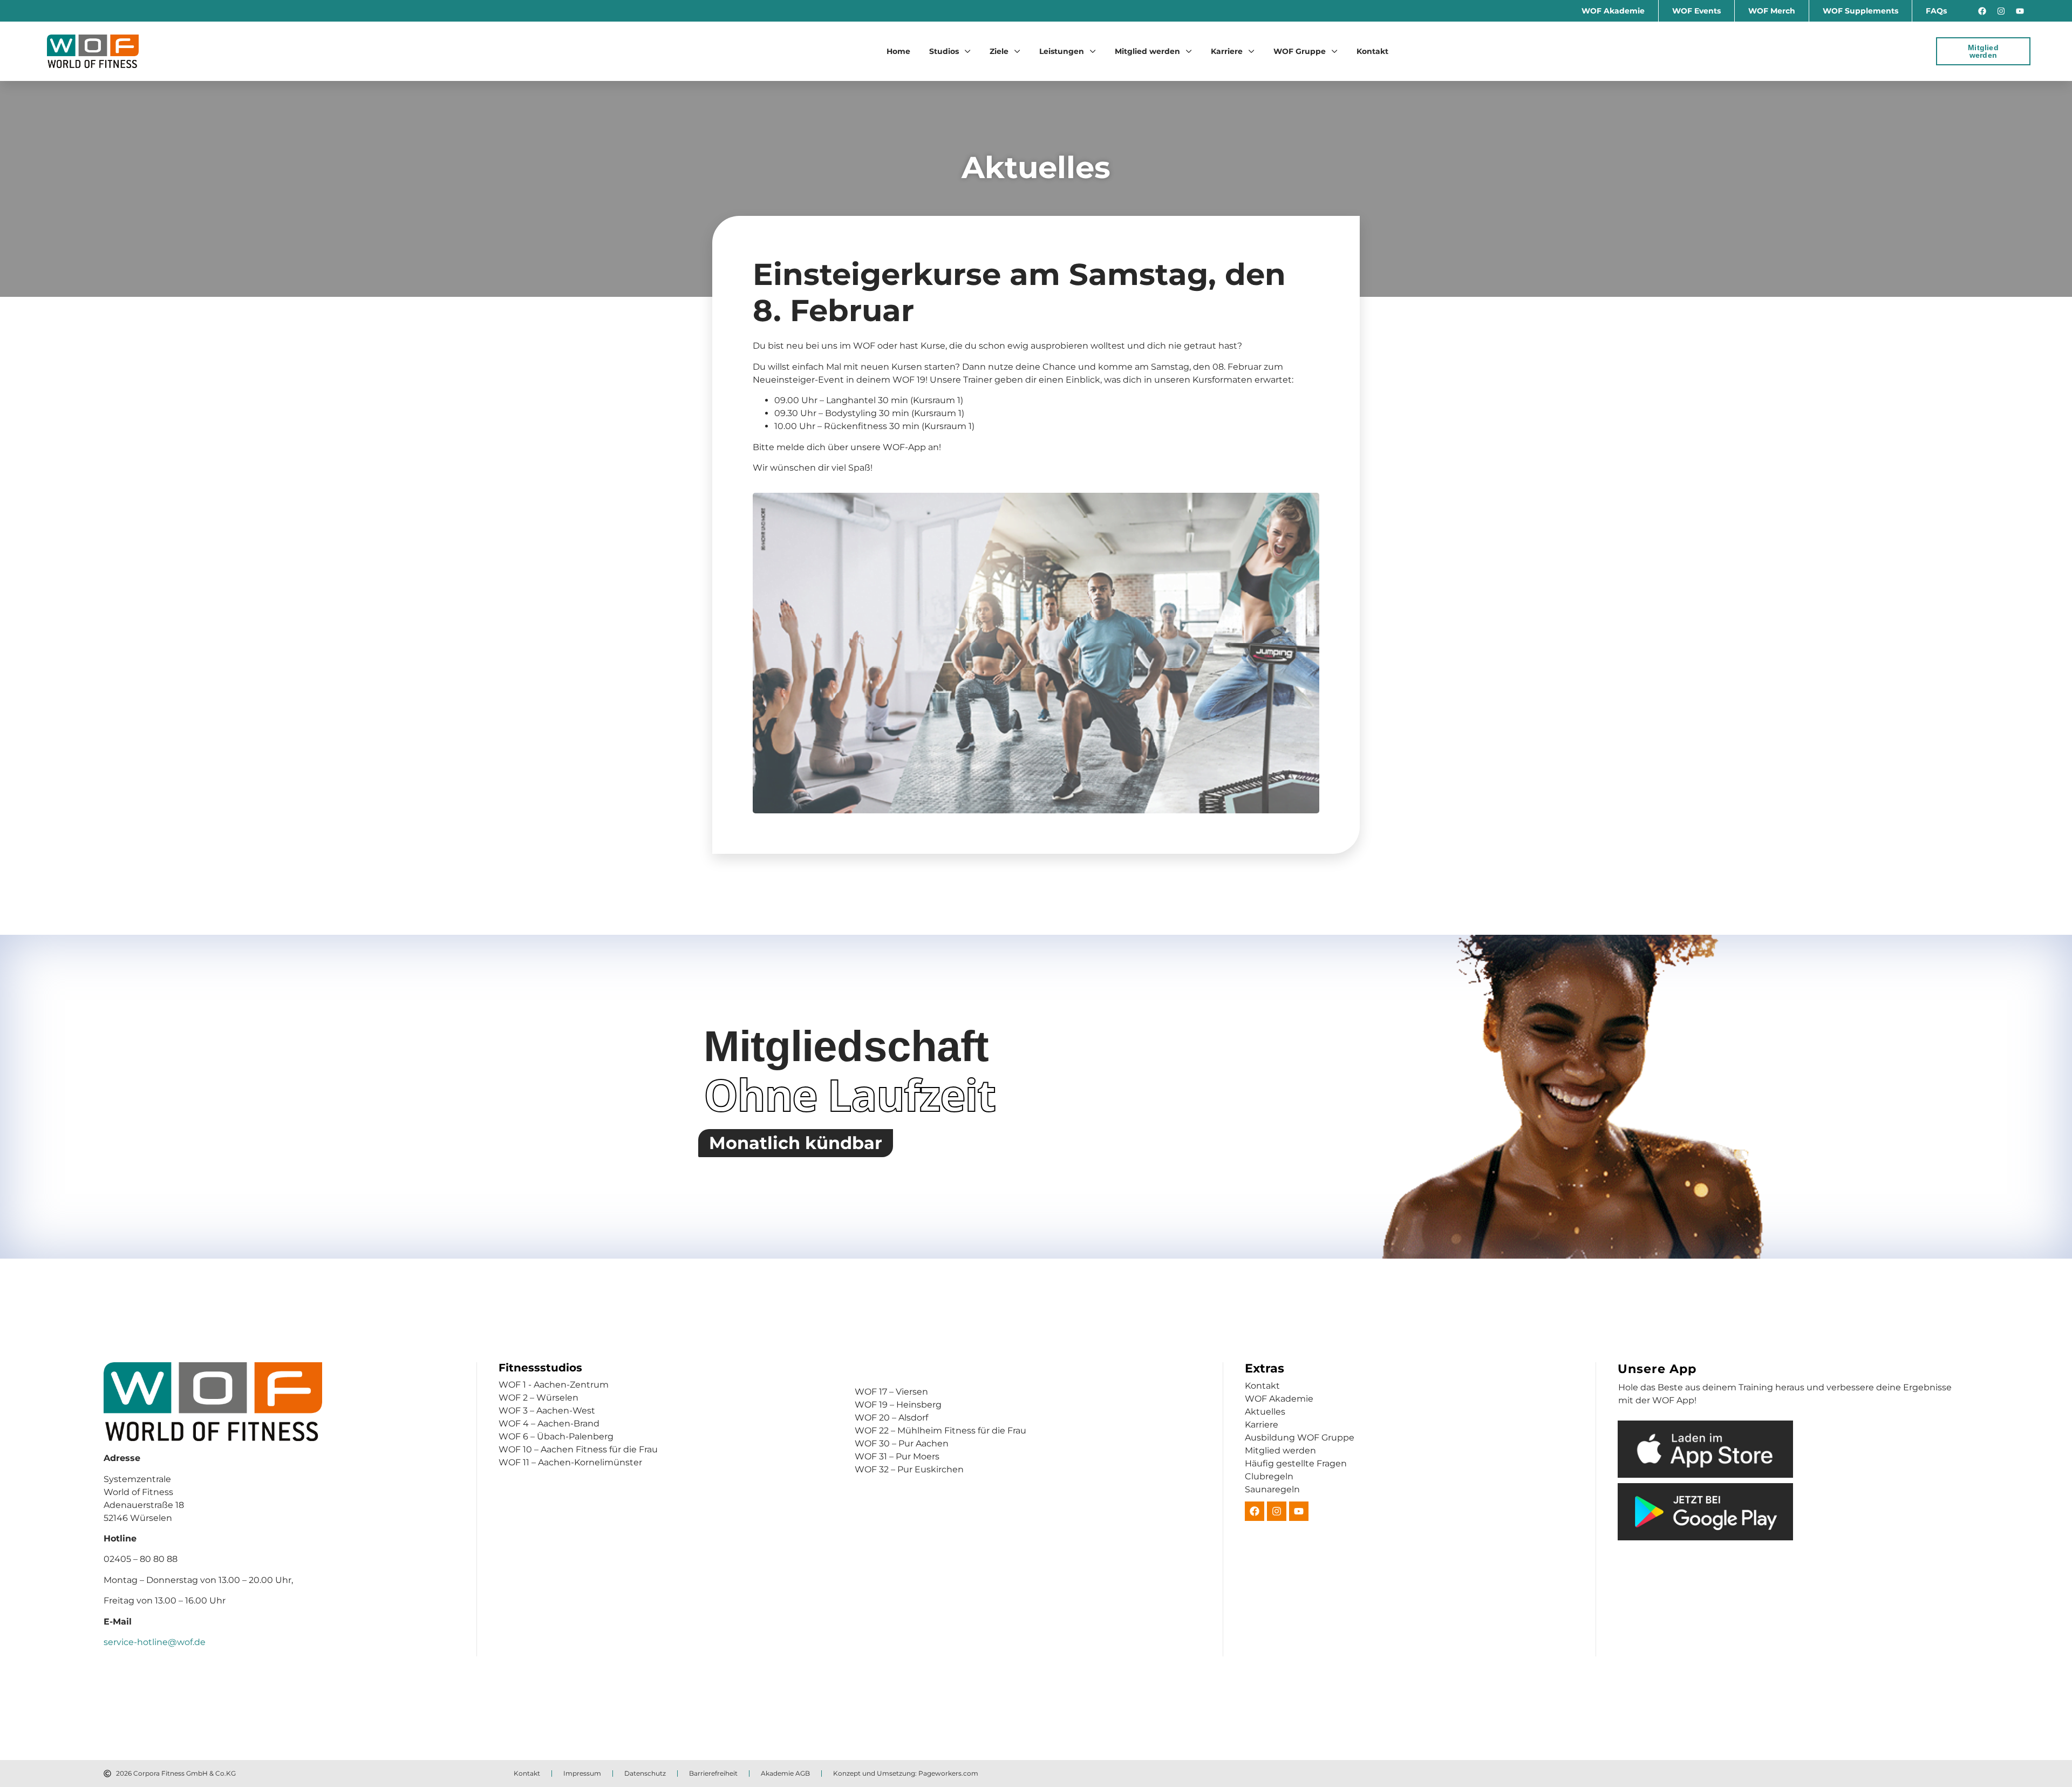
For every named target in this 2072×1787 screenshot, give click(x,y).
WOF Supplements (1860, 11)
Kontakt (1372, 51)
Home (898, 51)
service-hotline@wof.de (155, 1642)
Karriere (1227, 51)
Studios (944, 51)
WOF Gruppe (1300, 51)
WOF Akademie (1613, 11)
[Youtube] (2020, 11)
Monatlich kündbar (796, 1143)
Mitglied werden (1147, 51)
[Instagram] (2001, 11)
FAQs (1936, 11)
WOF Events (1696, 11)
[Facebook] (1982, 11)
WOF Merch (1772, 11)
